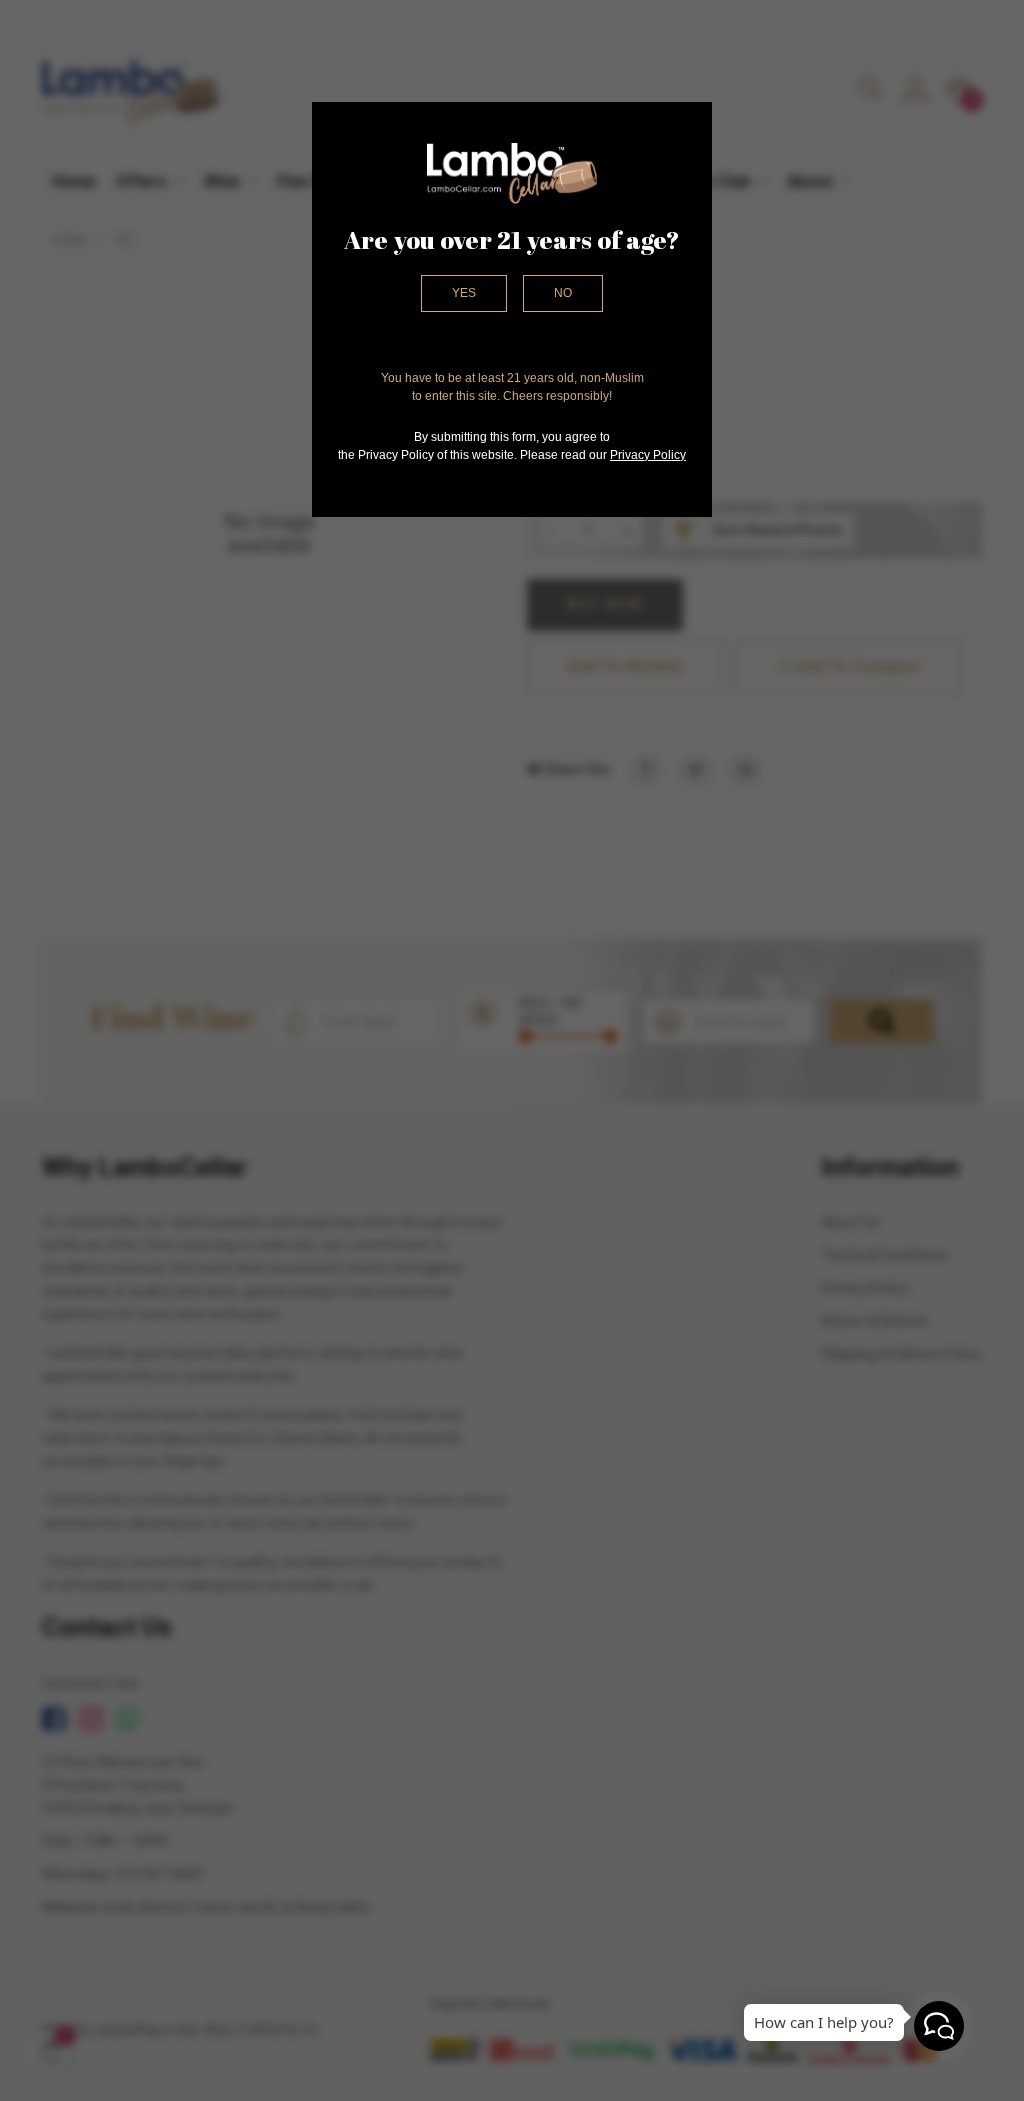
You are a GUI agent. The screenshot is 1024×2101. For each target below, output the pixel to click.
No (563, 293)
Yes (464, 293)
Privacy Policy (648, 455)
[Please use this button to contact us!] (939, 2026)
